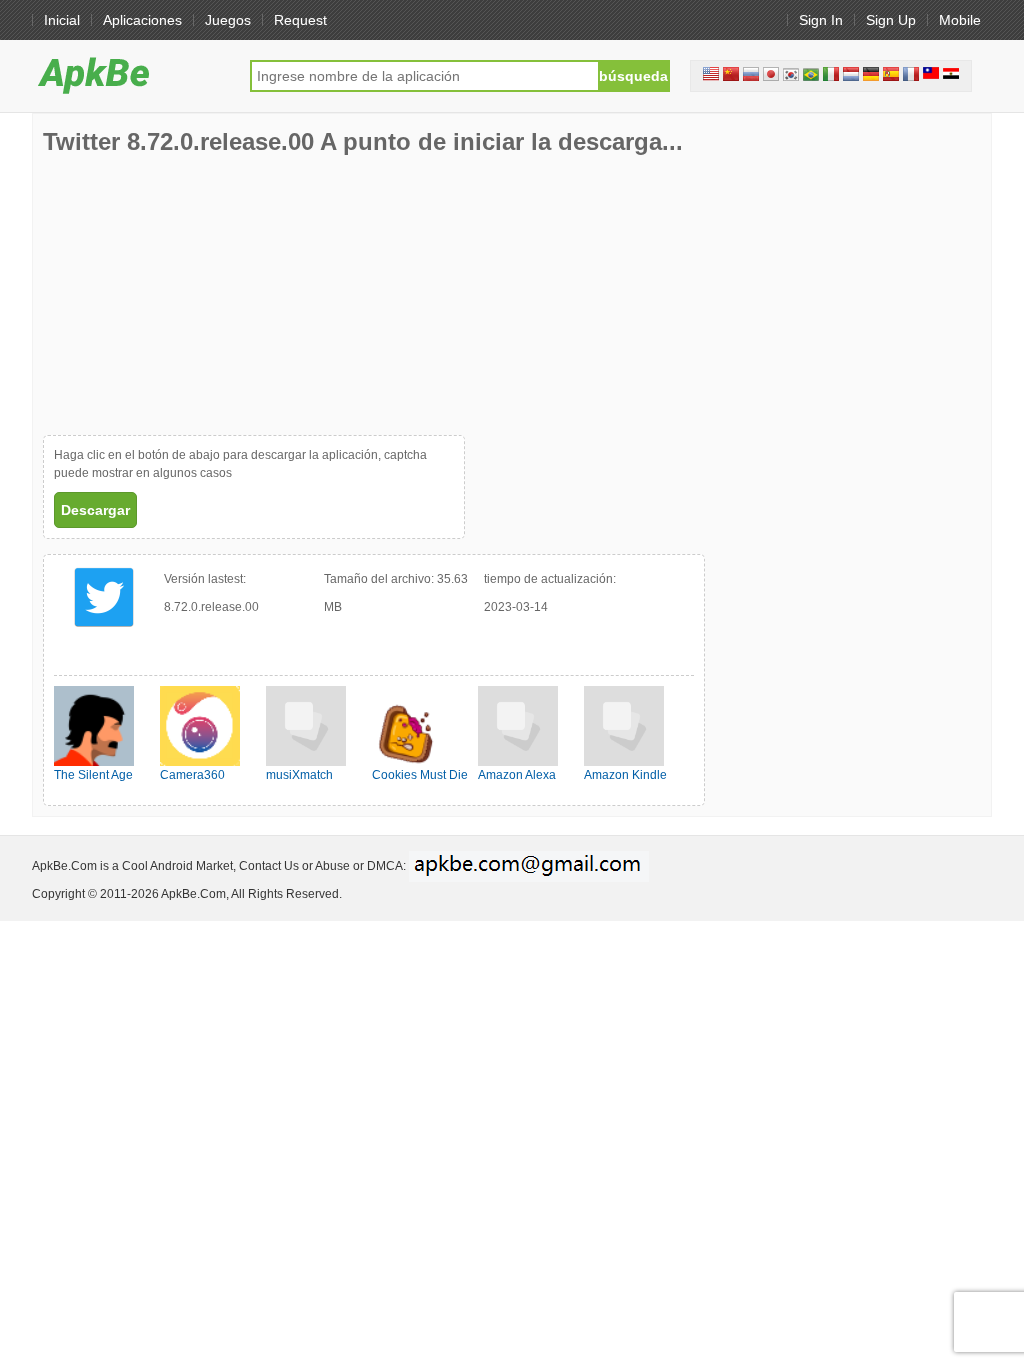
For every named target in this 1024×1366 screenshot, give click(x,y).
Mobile (960, 20)
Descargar (95, 510)
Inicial (62, 20)
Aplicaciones (142, 20)
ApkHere (131, 75)
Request (300, 20)
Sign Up (891, 20)
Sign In (821, 20)
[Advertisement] (193, 295)
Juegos (228, 20)
